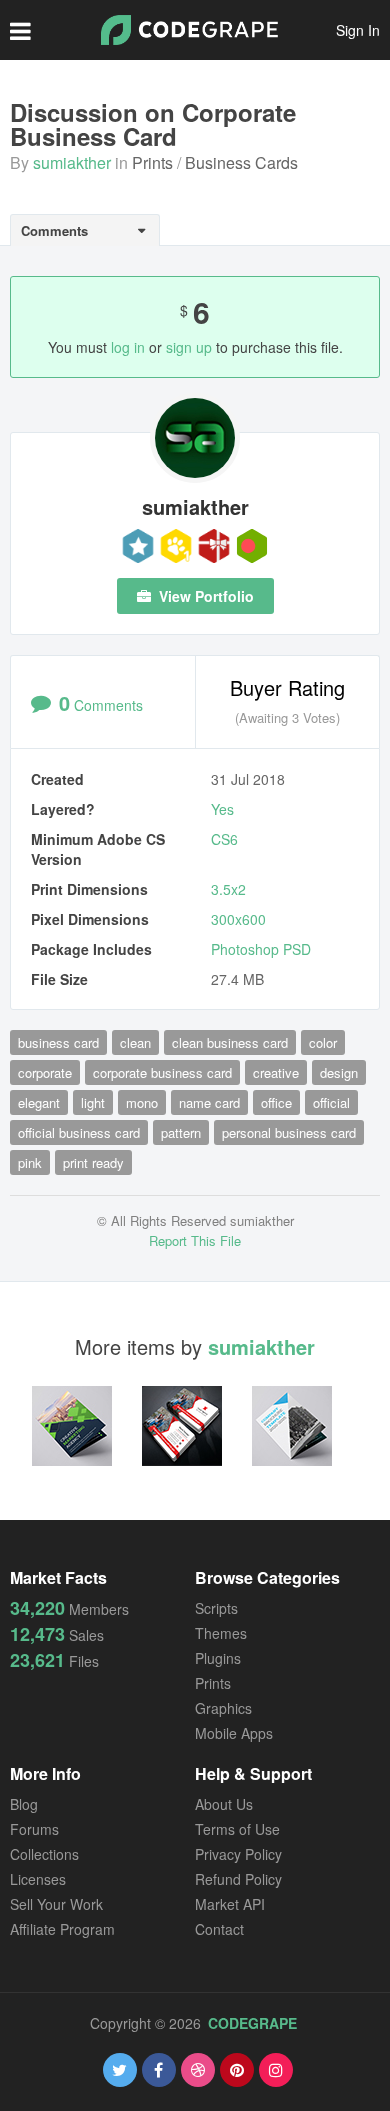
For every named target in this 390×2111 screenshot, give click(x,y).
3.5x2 (228, 889)
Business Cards (241, 162)
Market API (230, 1904)
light (93, 1102)
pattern (181, 1132)
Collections (44, 1854)
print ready (93, 1162)
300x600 (238, 919)
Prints (152, 162)
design (339, 1072)
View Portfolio (204, 596)
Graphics (223, 1708)
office (276, 1102)
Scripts (216, 1608)
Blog (24, 1804)
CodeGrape (252, 2023)
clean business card (230, 1042)
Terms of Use (237, 1829)
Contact (219, 1929)
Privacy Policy (238, 1854)
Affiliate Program (62, 1929)
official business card (79, 1132)
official (331, 1102)
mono (142, 1102)
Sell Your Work (56, 1904)
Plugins (218, 1658)
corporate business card (162, 1072)
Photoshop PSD (261, 949)
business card (58, 1042)
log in (128, 347)
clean (135, 1042)
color (323, 1042)
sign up (189, 347)
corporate (45, 1072)
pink (30, 1162)
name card (209, 1102)
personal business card (289, 1132)
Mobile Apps (234, 1733)
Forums (34, 1829)
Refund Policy (238, 1879)
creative (276, 1072)
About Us (224, 1804)
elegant (39, 1102)
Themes (221, 1633)
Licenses (38, 1879)
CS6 (224, 839)
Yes (222, 809)
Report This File (195, 1240)
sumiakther (72, 162)
